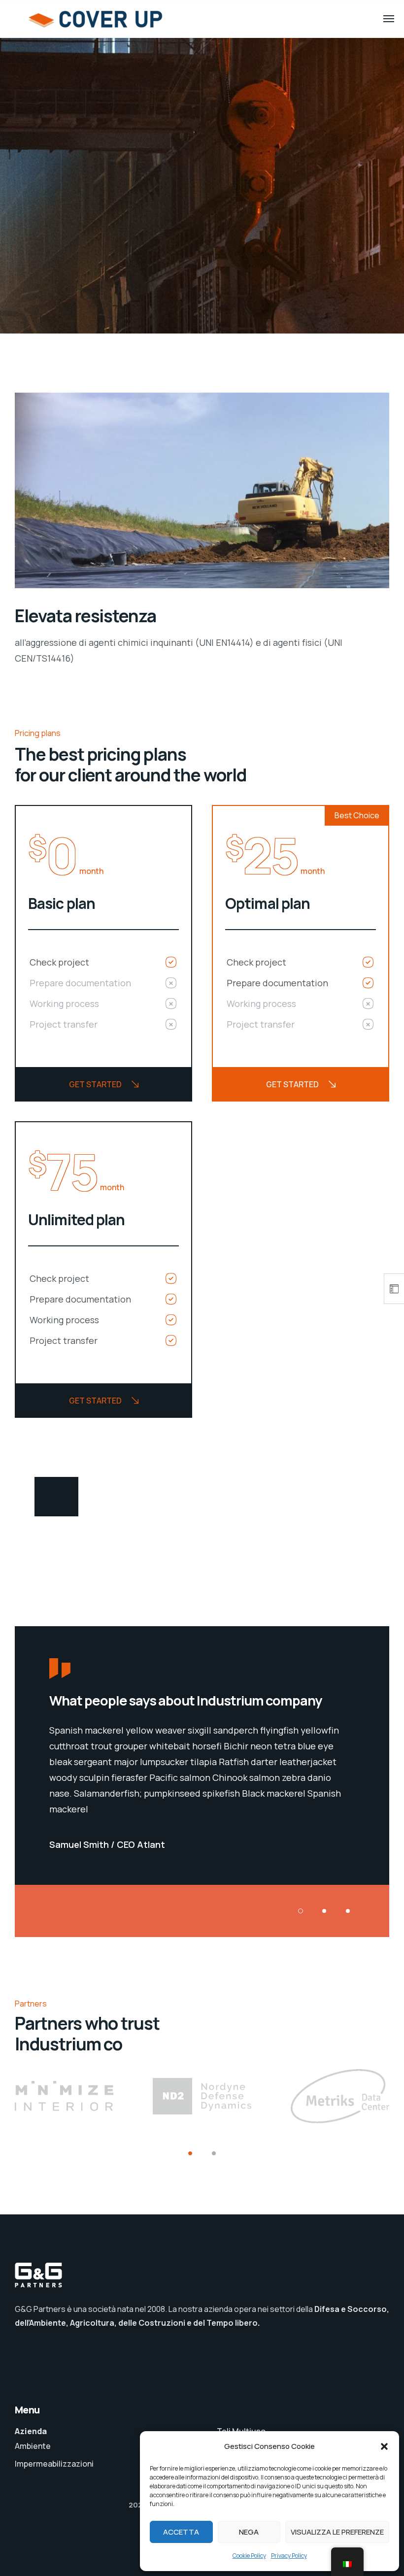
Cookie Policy (249, 2556)
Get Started (95, 1084)
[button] (384, 2446)
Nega (249, 2532)
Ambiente (33, 2446)
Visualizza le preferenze (337, 2532)
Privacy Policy (289, 2556)
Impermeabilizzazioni (54, 2464)
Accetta (181, 2532)
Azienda (31, 2431)
